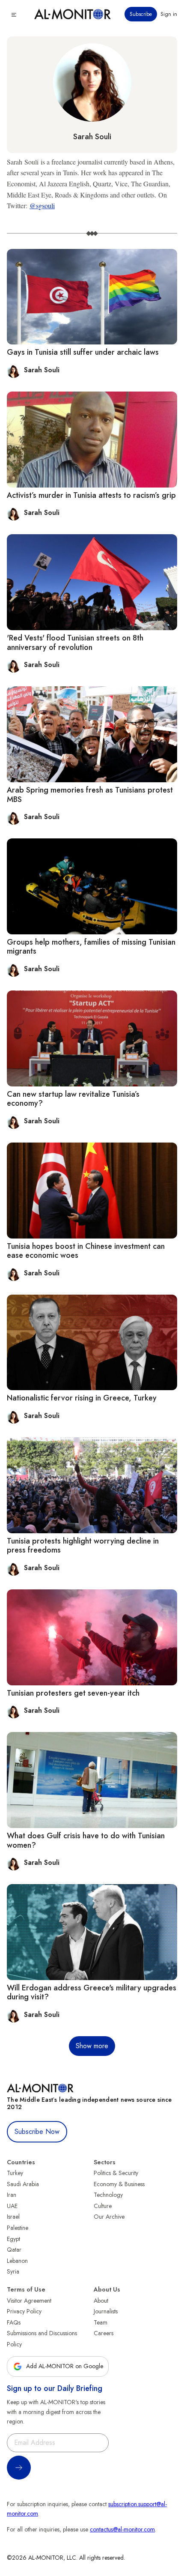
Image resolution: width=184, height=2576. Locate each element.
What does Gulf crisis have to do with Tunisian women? (86, 1840)
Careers (104, 2333)
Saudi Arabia (23, 2184)
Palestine (18, 2228)
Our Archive (109, 2217)
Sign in (169, 14)
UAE (12, 2206)
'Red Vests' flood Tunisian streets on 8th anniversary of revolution (75, 643)
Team (101, 2322)
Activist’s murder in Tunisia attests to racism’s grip (91, 495)
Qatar (14, 2250)
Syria (13, 2271)
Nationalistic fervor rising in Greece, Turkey (82, 1398)
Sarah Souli (92, 137)
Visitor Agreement (29, 2301)
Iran (12, 2195)
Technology (108, 2195)
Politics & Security (116, 2173)
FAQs (14, 2322)
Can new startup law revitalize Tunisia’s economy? (73, 1099)
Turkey (15, 2173)
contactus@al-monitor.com (122, 2529)
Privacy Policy (24, 2311)
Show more (92, 2046)
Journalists (106, 2311)
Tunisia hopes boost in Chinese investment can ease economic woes (86, 1251)
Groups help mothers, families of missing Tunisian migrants (91, 947)
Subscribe (141, 14)
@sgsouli (42, 205)
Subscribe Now (37, 2132)
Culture (103, 2206)
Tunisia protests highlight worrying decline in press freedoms (83, 1546)
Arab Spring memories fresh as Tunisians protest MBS (90, 795)
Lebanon (17, 2261)
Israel (13, 2217)
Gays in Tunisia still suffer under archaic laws (83, 352)
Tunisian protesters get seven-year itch (73, 1693)
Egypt (13, 2239)
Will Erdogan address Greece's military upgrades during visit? (92, 1993)
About (101, 2301)
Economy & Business (119, 2184)
